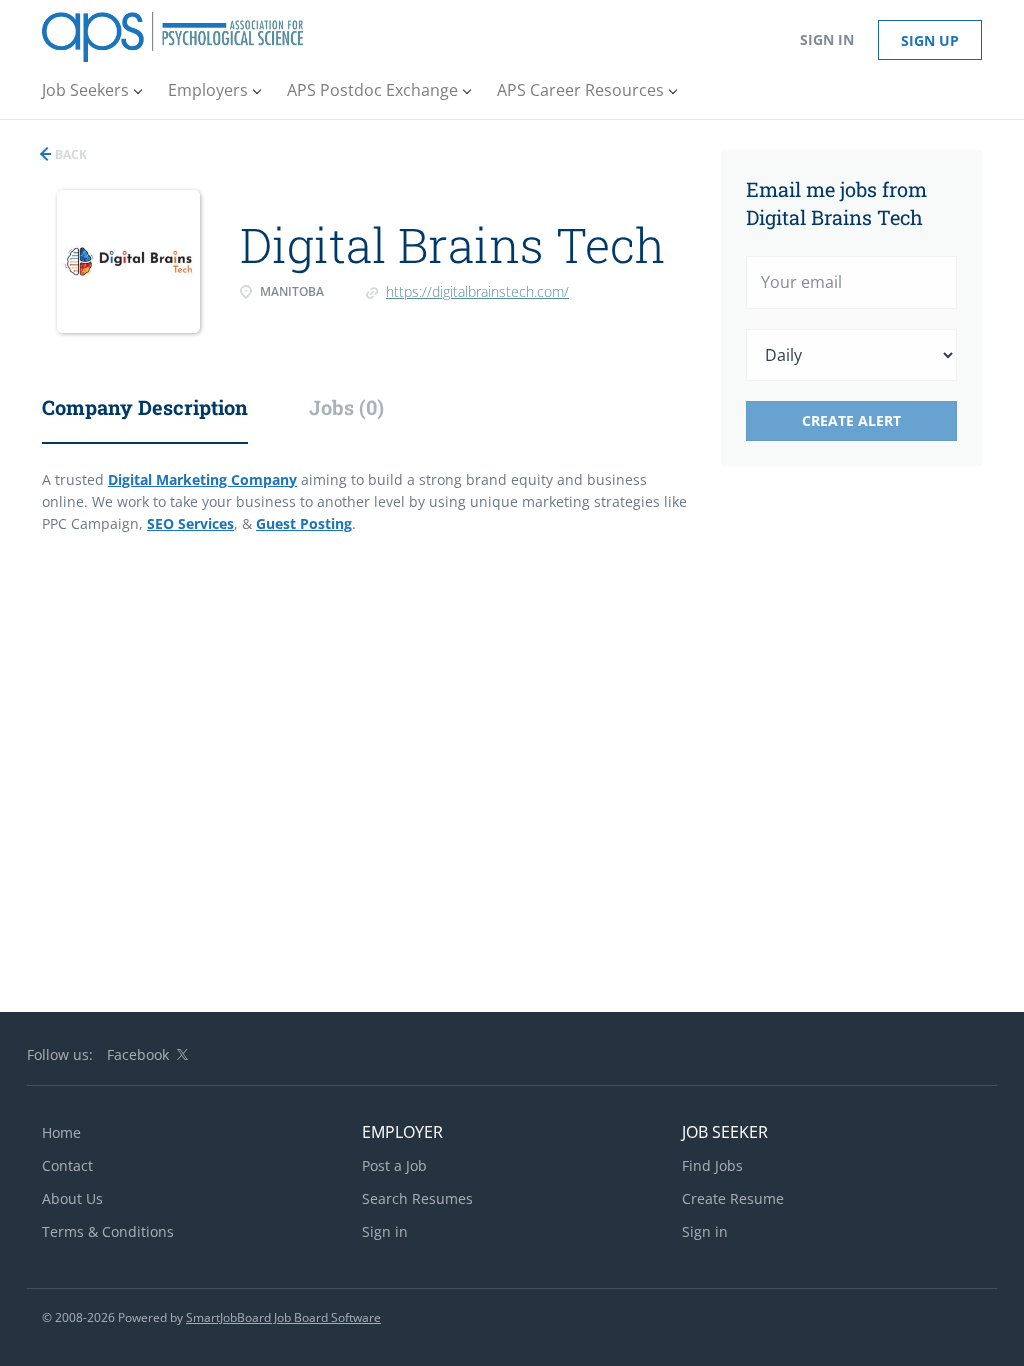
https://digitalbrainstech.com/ (477, 291)
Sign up (930, 40)
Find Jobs (712, 1165)
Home (61, 1132)
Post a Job (394, 1165)
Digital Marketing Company (202, 479)
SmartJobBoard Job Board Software (283, 1317)
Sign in (827, 39)
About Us (72, 1198)
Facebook (138, 1054)
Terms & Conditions (108, 1231)
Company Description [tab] (145, 407)
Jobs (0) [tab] (346, 407)
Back (69, 154)
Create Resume (733, 1198)
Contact (67, 1165)
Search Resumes (417, 1198)
